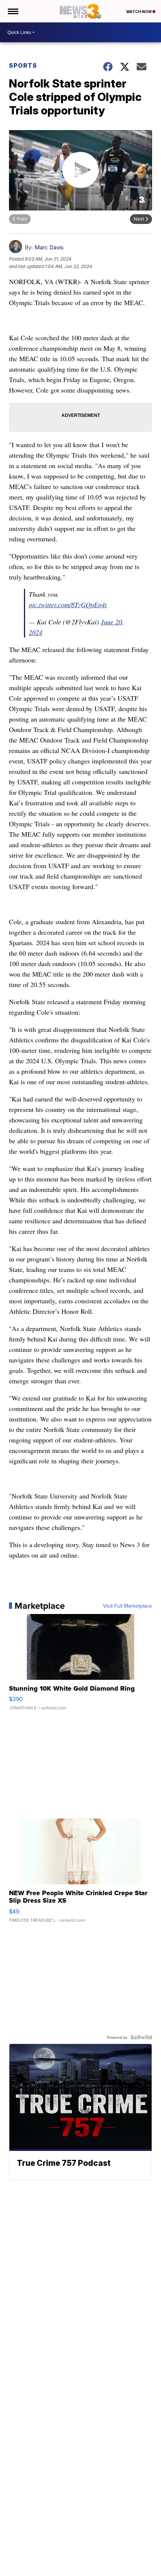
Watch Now (139, 12)
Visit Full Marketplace (127, 1606)
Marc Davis (49, 247)
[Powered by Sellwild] (141, 2037)
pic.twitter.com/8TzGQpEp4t (68, 605)
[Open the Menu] (13, 11)
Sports (23, 65)
